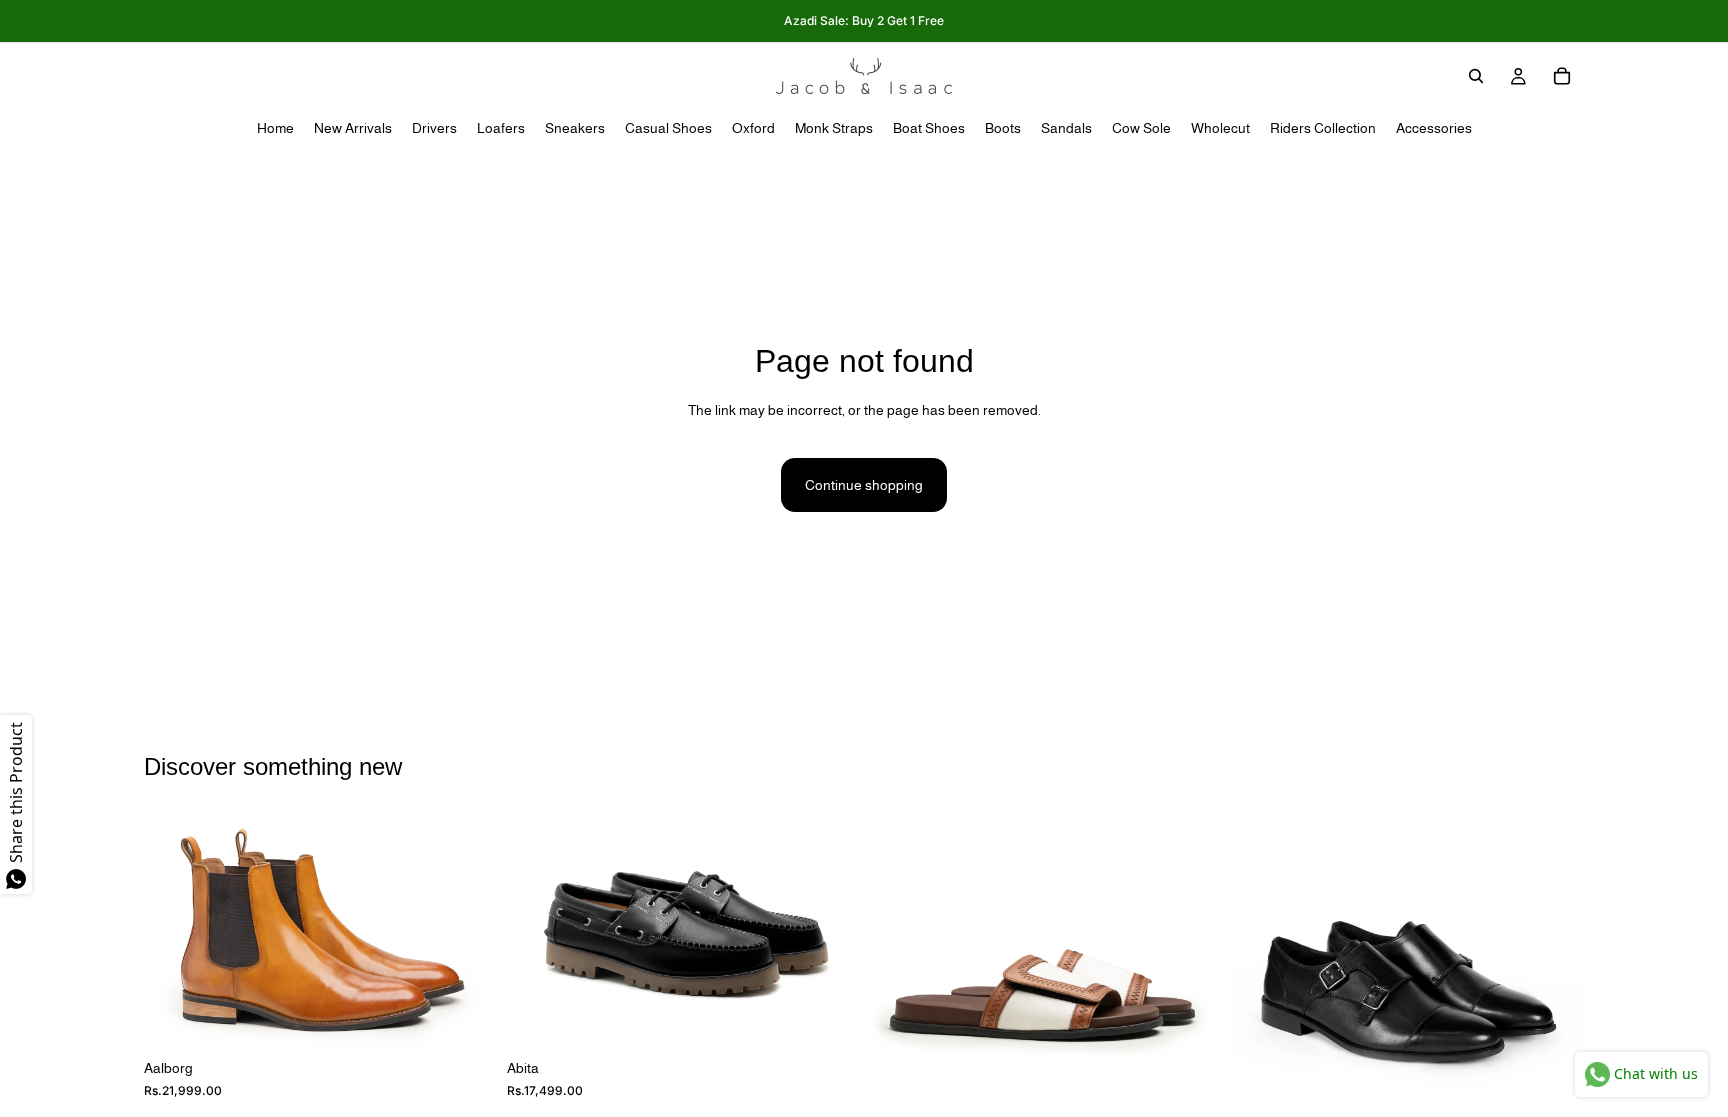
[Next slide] (465, 932)
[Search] (1476, 76)
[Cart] (1562, 76)
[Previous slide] (174, 932)
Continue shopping (864, 485)
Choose (481, 1018)
